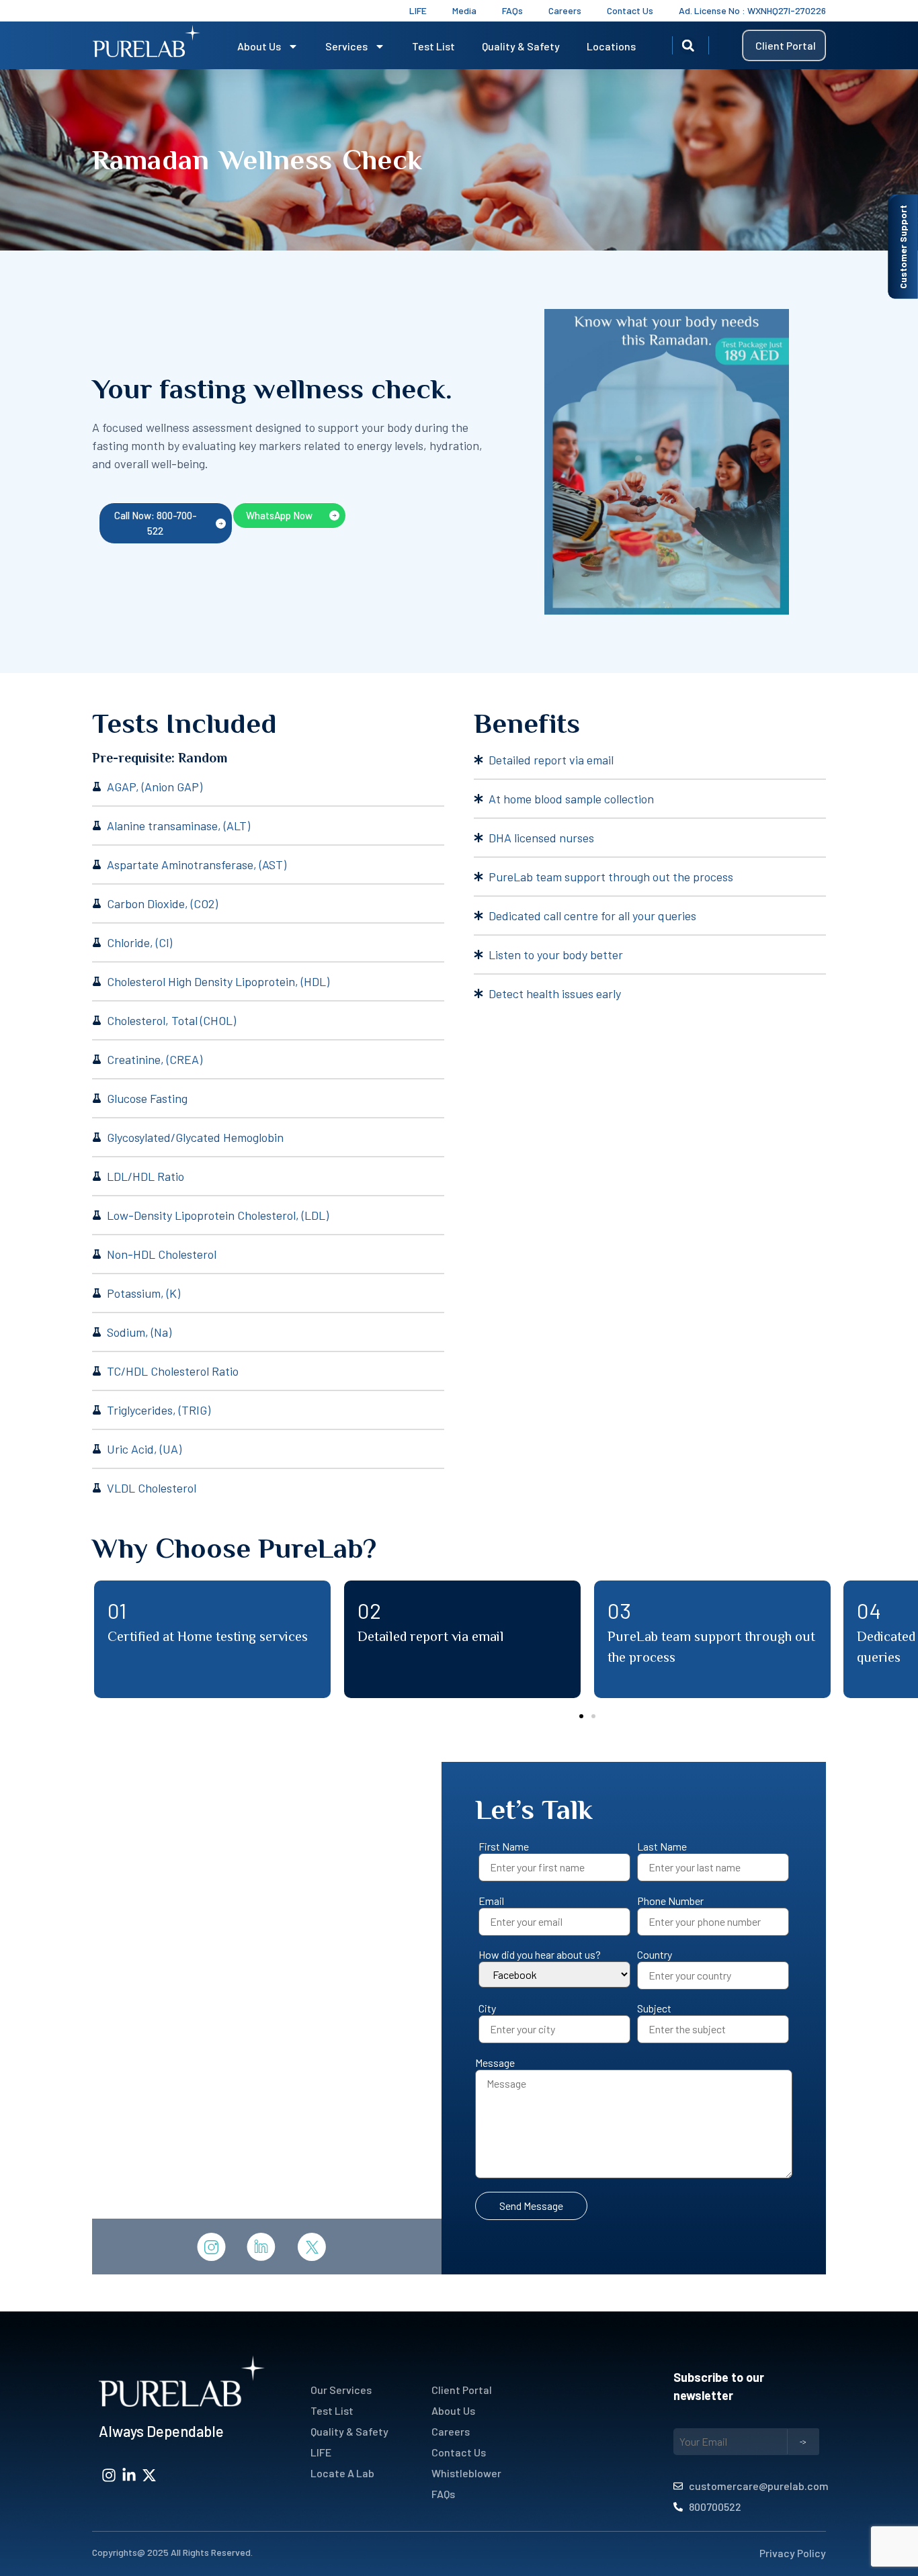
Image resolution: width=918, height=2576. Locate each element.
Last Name (662, 1847)
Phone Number (670, 1901)
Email (491, 1901)
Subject (654, 2008)
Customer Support (903, 247)
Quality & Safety (521, 46)
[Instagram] (109, 2475)
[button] (688, 46)
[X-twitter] (149, 2475)
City (487, 2008)
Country (655, 1955)
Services (346, 46)
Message (495, 2063)
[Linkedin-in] (129, 2475)
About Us (259, 46)
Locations (611, 46)
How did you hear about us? (540, 1955)
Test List (433, 46)
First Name (504, 1847)
